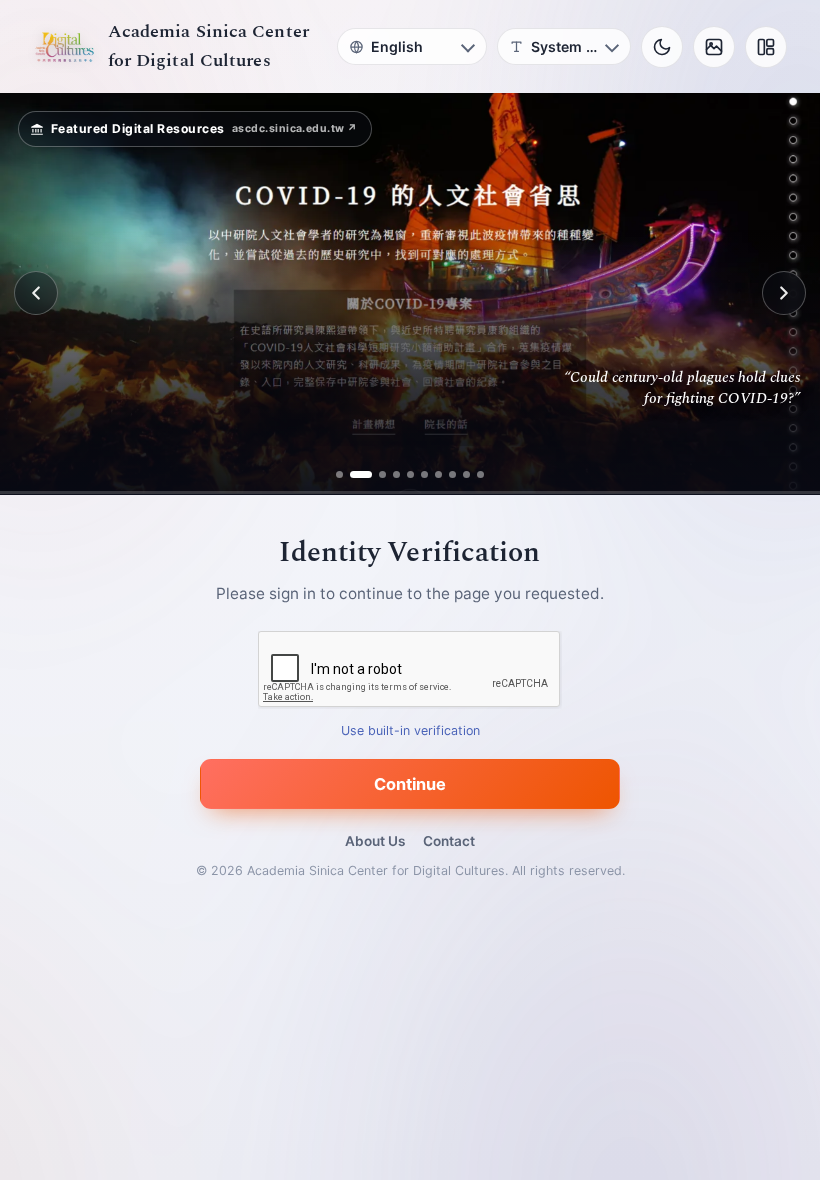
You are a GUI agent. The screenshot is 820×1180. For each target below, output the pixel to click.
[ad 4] (396, 474)
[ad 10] (480, 474)
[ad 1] (339, 474)
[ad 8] (452, 474)
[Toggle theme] (662, 47)
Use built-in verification (410, 730)
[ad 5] (410, 474)
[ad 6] (424, 474)
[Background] (714, 47)
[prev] (36, 293)
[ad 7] (438, 474)
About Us (375, 841)
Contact (449, 841)
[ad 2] (353, 474)
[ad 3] (375, 474)
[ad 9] (466, 474)
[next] (784, 293)
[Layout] (766, 47)
